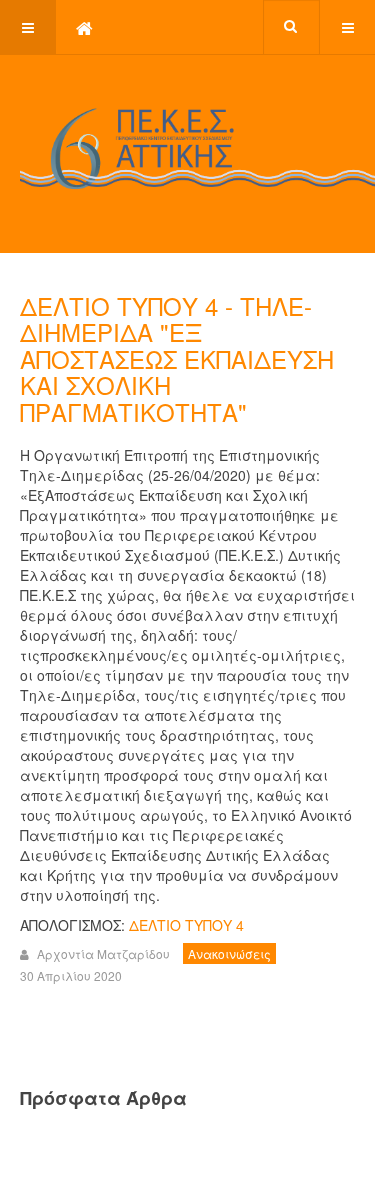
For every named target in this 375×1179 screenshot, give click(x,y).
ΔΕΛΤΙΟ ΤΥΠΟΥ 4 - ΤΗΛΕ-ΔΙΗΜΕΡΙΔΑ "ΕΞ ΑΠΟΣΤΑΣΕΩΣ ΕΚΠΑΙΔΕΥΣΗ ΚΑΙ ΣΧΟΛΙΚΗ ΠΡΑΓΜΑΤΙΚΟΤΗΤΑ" (177, 358)
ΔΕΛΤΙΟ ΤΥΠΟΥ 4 (186, 925)
